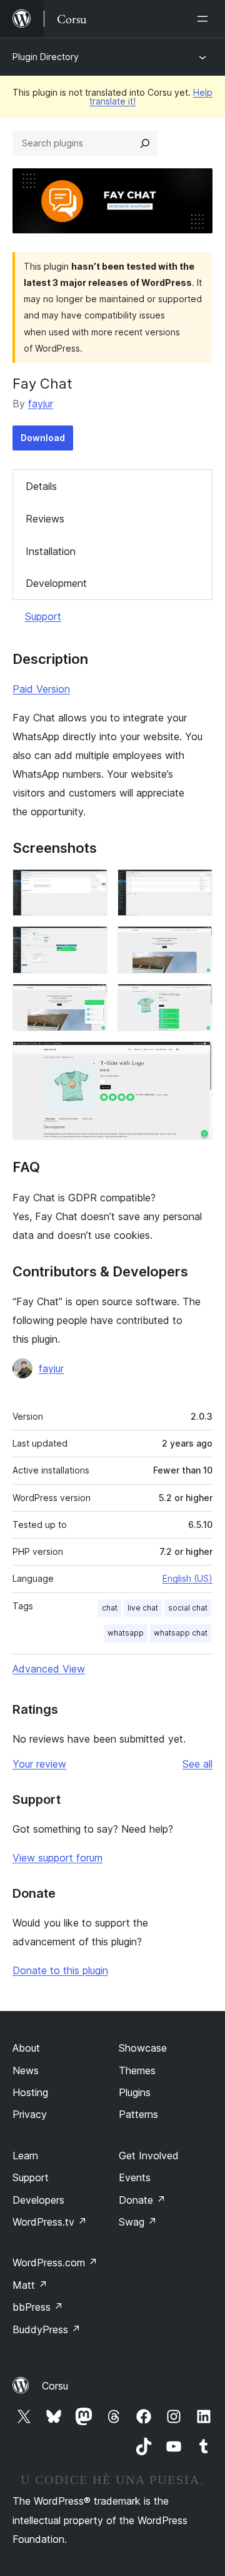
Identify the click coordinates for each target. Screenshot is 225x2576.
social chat (188, 1608)
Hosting (30, 2092)
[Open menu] (205, 19)
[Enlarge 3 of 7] (91, 943)
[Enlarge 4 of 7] (196, 943)
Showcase (143, 2048)
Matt (30, 2285)
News (26, 2070)
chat (110, 1608)
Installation (51, 551)
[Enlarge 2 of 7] (196, 886)
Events (135, 2177)
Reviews (45, 519)
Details (41, 486)
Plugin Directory (46, 57)
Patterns (138, 2114)
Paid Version (41, 689)
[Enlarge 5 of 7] (91, 1000)
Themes (137, 2070)
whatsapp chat (181, 1633)
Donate (142, 2200)
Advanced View (49, 1669)
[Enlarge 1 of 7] (91, 886)
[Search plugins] (145, 143)
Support (43, 616)
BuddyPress (47, 2329)
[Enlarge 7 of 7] (196, 1058)
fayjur (41, 404)
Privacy (30, 2114)
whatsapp (126, 1633)
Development (56, 583)
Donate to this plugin (60, 1970)
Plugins (135, 2092)
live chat (143, 1608)
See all (197, 1764)
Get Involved (149, 2156)
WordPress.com (55, 2263)
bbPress (38, 2307)
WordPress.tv (50, 2222)
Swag (138, 2222)
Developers (38, 2200)
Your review (39, 1764)
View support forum (57, 1858)
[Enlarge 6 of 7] (196, 1000)
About (26, 2048)
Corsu (55, 2386)
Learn (25, 2156)
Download (43, 438)
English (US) (187, 1578)
